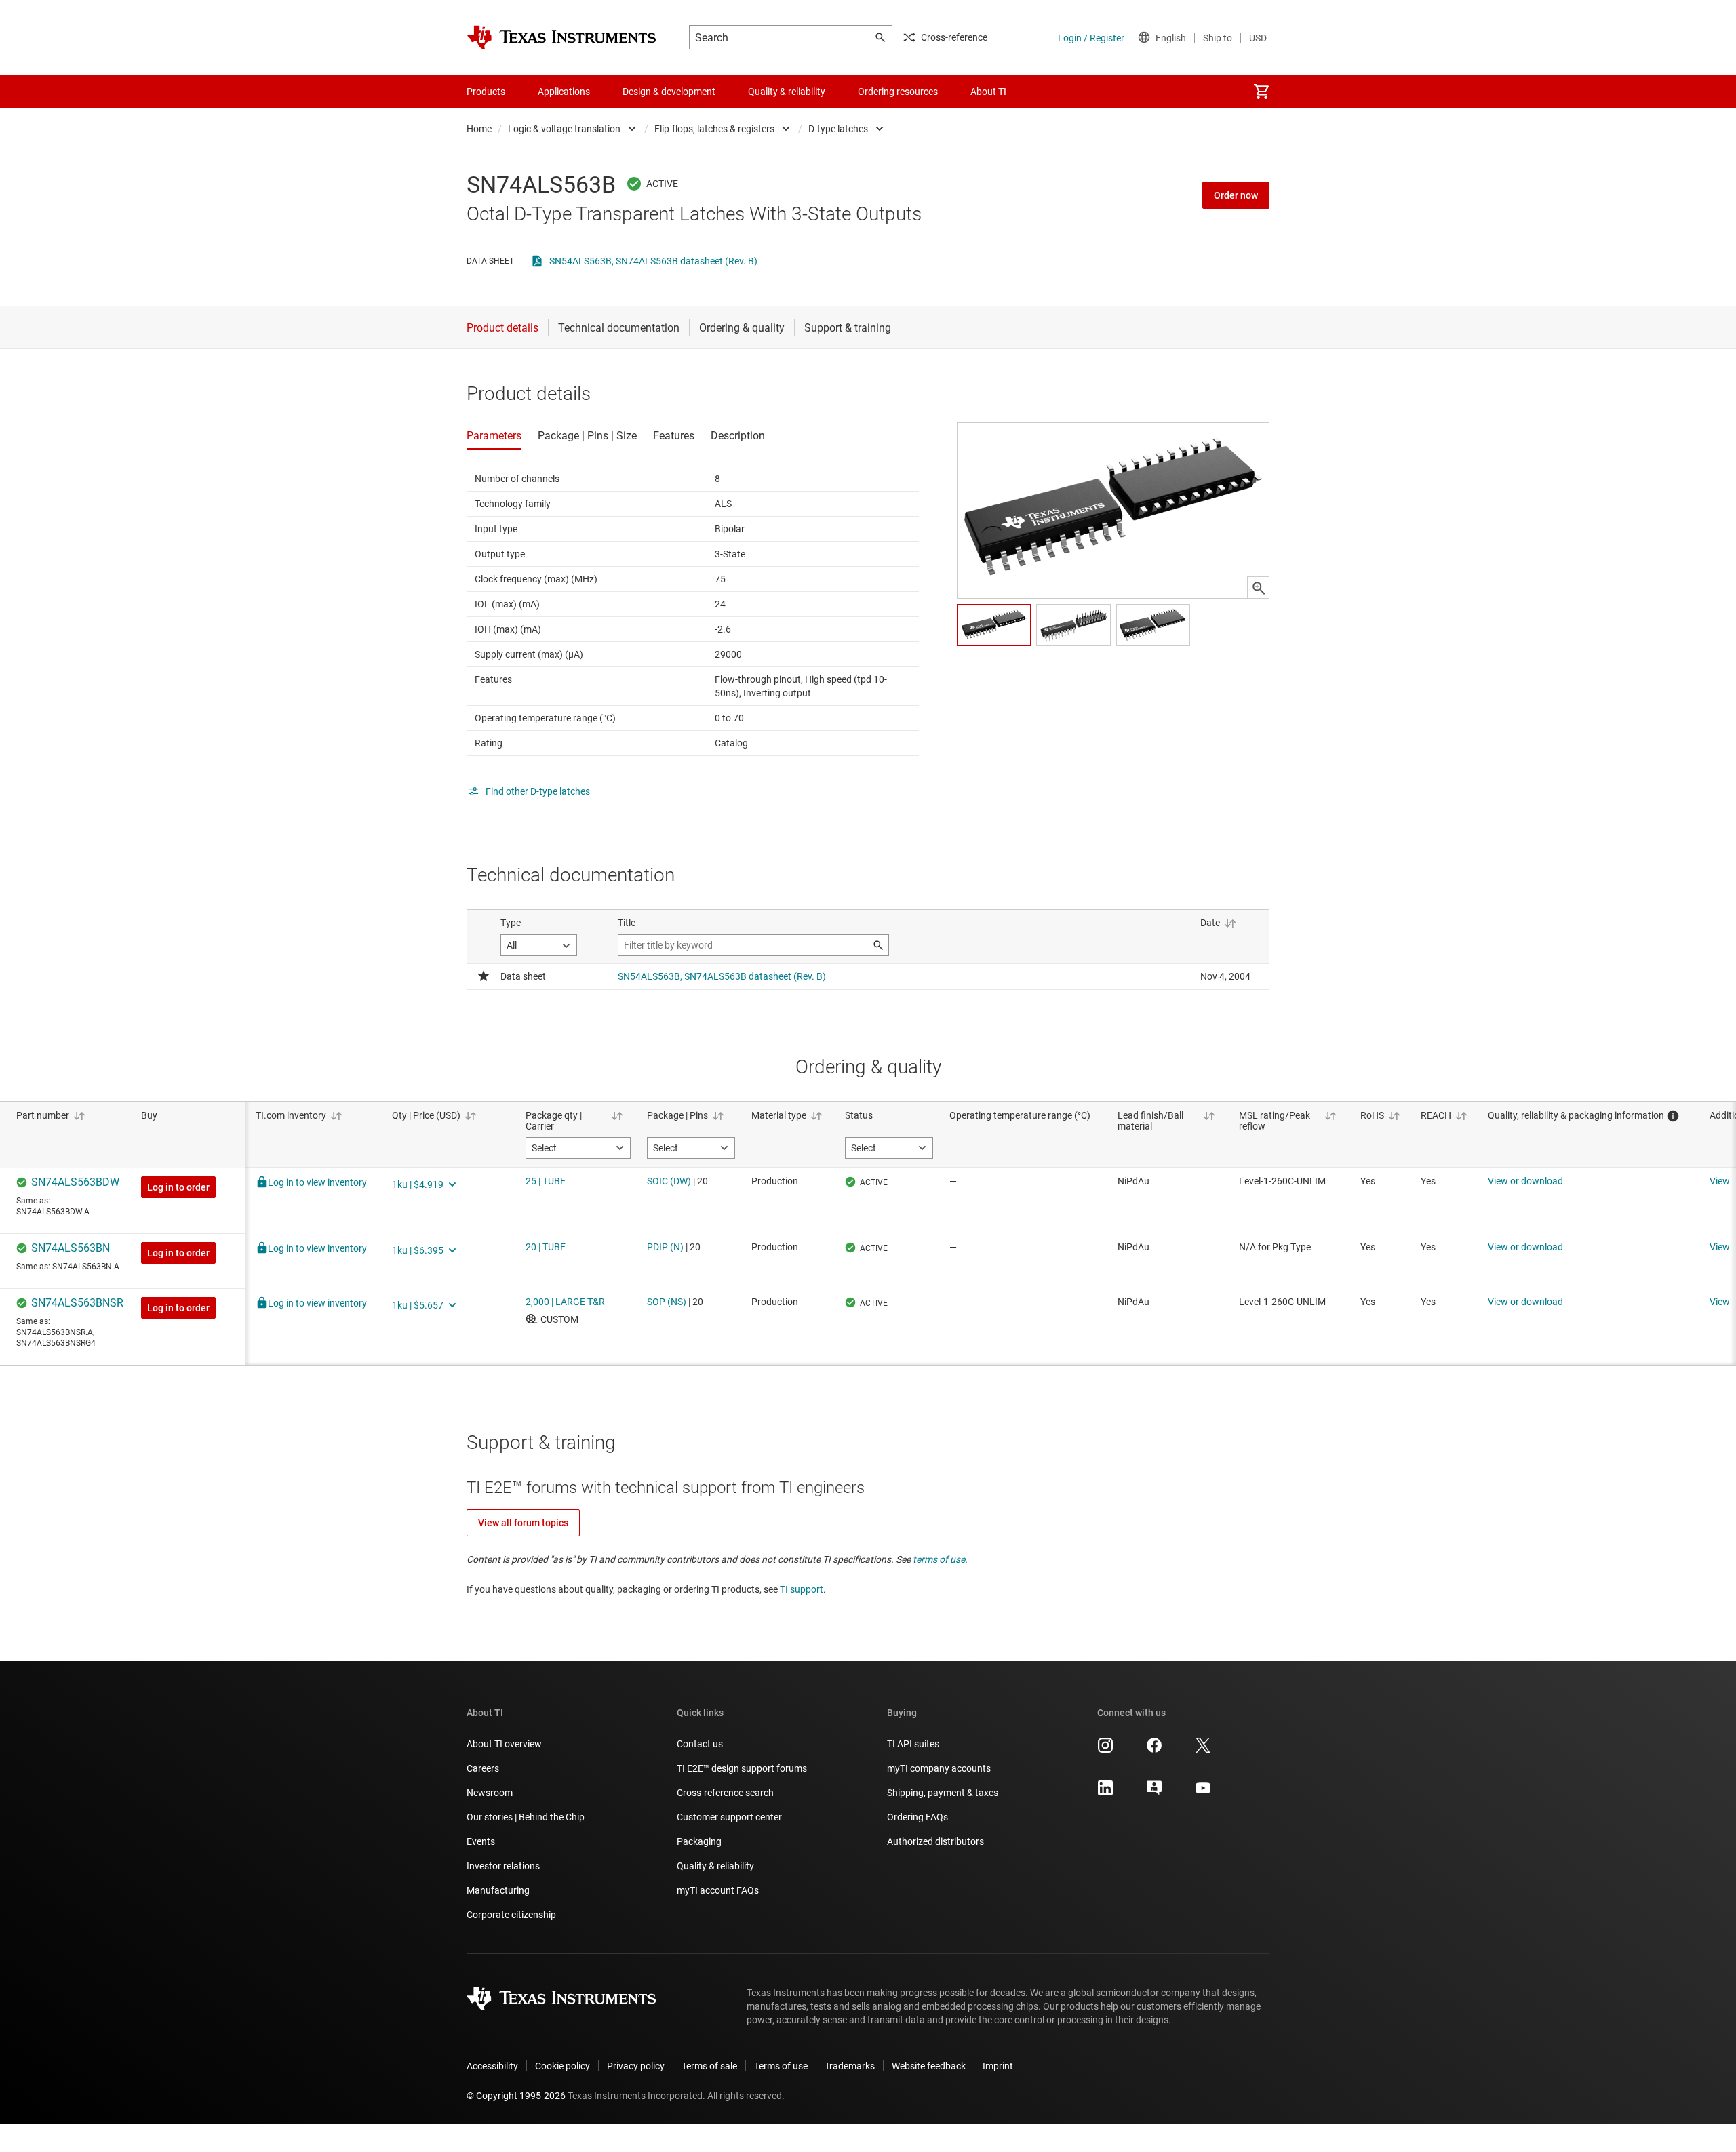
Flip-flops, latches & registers (714, 129)
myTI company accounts (939, 1768)
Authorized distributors (935, 1841)
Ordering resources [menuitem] (898, 92)
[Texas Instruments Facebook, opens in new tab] (1154, 1750)
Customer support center (729, 1817)
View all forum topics (523, 1523)
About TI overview (504, 1744)
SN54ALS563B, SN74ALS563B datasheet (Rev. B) (653, 261)
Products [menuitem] (486, 92)
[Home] (561, 37)
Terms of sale (709, 2066)
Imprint (998, 2066)
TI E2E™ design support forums (742, 1768)
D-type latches (838, 129)
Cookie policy (563, 2066)
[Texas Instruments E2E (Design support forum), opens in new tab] (1154, 1793)
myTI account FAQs (718, 1890)
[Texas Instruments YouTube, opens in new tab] (1203, 1793)
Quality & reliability (715, 1866)
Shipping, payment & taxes (943, 1793)
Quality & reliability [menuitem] (787, 92)
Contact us (700, 1744)
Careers (483, 1768)
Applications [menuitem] (564, 92)
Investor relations (503, 1866)
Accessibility (492, 2066)
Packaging (699, 1841)
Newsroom (490, 1793)
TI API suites (913, 1744)
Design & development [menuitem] (669, 92)
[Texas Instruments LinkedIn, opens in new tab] (1105, 1793)
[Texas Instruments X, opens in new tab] (1203, 1750)
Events (481, 1841)
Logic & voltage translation (564, 129)
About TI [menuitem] (988, 92)
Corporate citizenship (511, 1915)
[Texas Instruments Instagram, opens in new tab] (1105, 1750)
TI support (802, 1589)
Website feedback (929, 2066)
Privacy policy (636, 2066)
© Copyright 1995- (516, 2096)
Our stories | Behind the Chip (526, 1817)
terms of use (939, 1559)
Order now (1236, 195)
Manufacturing (498, 1890)
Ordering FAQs (918, 1817)
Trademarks (850, 2066)
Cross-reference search (725, 1793)
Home (479, 129)
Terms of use (781, 2066)
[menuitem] (1261, 92)
